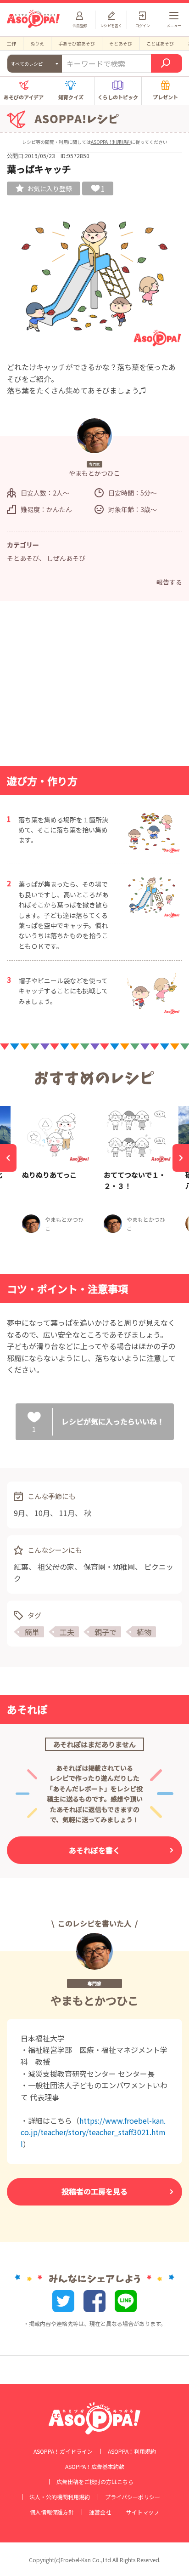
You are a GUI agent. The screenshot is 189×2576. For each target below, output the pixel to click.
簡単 (32, 1632)
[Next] (181, 1158)
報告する (169, 582)
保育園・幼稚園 (109, 1567)
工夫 (67, 1632)
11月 (67, 1513)
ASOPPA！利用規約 (111, 142)
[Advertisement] (94, 686)
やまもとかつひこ (94, 2000)
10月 (42, 1513)
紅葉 (21, 1567)
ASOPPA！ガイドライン (63, 2451)
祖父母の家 (56, 1567)
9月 (19, 1513)
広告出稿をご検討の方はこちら (95, 2482)
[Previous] (8, 1158)
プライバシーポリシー (133, 2497)
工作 (11, 43)
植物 (144, 1632)
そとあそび (121, 43)
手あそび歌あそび (77, 43)
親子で (106, 1632)
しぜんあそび (66, 558)
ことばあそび (160, 43)
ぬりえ (37, 43)
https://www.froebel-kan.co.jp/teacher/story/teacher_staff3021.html (93, 2132)
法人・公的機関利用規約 (60, 2497)
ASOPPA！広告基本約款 (95, 2467)
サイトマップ (143, 2512)
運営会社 (100, 2512)
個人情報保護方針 (52, 2512)
